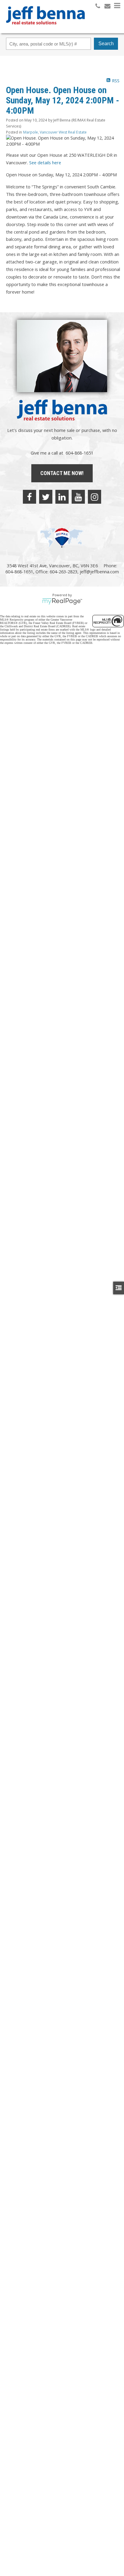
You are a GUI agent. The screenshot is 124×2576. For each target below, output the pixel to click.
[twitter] (46, 497)
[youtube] (78, 497)
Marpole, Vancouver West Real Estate (55, 132)
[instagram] (95, 497)
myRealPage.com (62, 601)
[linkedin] (62, 497)
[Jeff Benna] (45, 29)
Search (106, 44)
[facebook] (29, 497)
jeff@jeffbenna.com (99, 572)
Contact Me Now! (62, 473)
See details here (45, 162)
